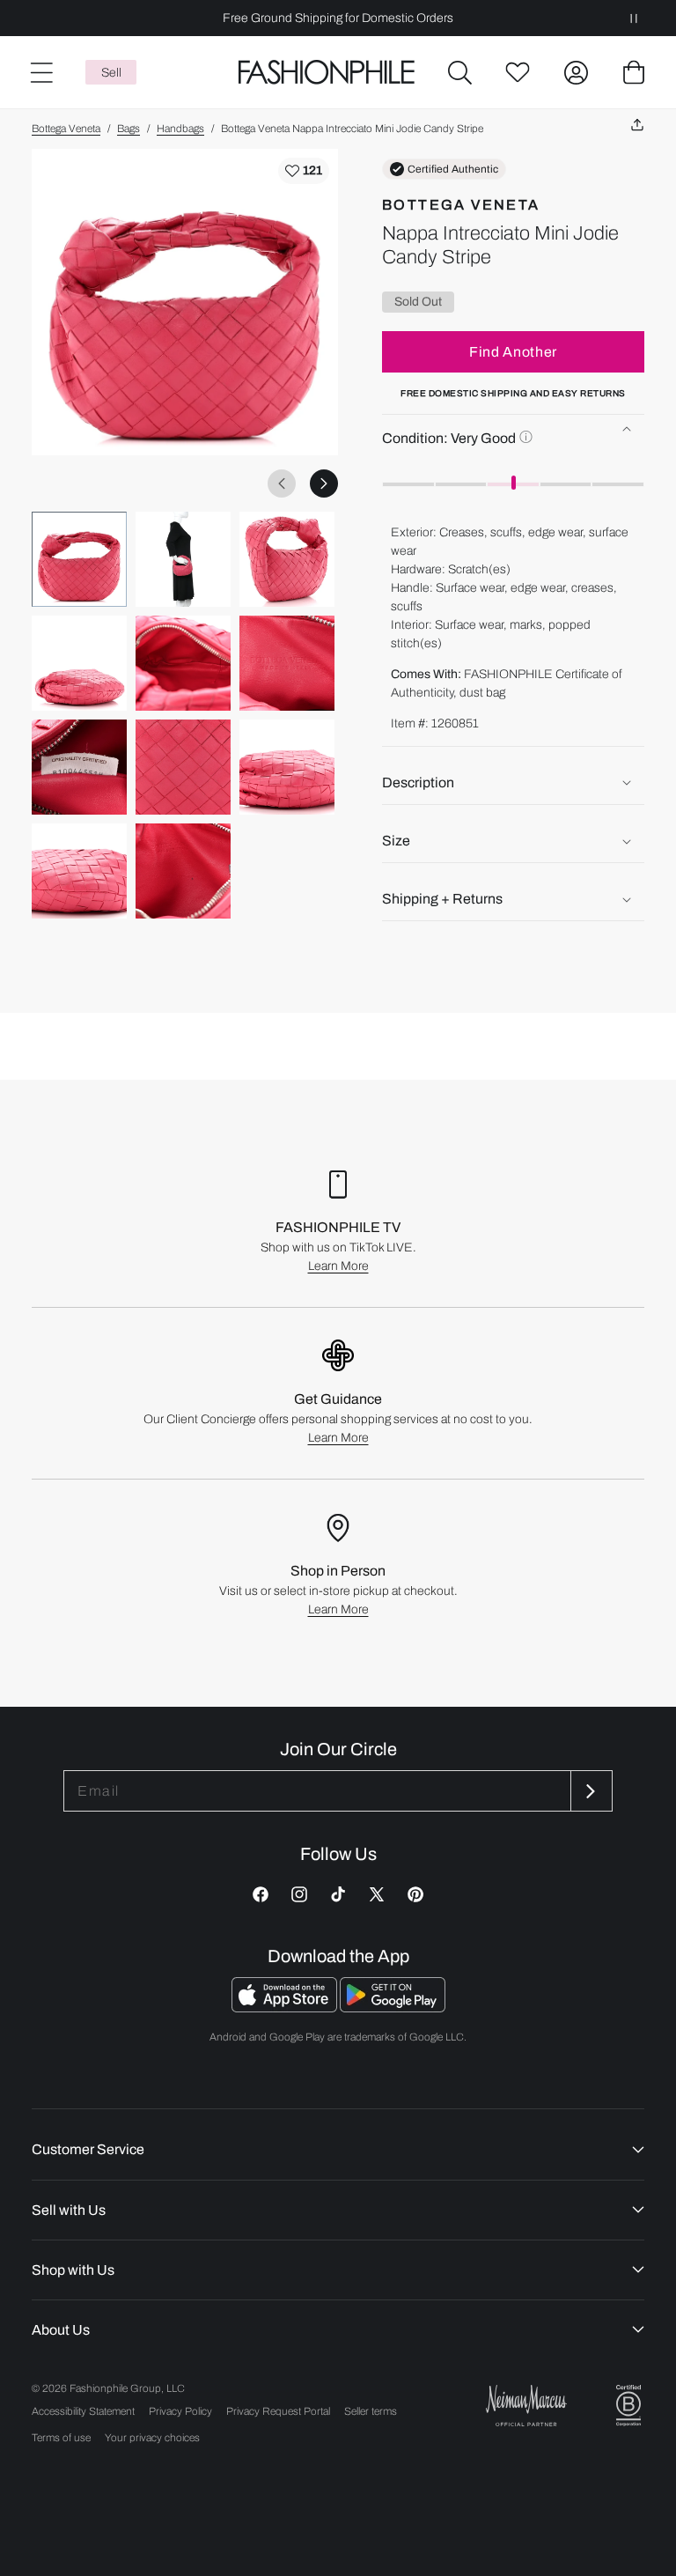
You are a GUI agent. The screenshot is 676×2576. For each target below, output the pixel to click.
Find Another (513, 352)
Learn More (338, 1266)
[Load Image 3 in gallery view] (287, 559)
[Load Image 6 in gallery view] (287, 663)
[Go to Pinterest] (415, 1894)
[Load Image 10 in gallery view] (79, 871)
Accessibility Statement (83, 2411)
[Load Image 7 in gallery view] (79, 767)
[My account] (576, 72)
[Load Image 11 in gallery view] (183, 871)
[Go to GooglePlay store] (393, 2008)
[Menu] (40, 72)
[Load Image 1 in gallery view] (79, 559)
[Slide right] (324, 483)
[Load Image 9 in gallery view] (287, 767)
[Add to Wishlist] (304, 171)
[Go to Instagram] (299, 1894)
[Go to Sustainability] (628, 2406)
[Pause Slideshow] (634, 18)
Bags (129, 129)
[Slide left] (282, 483)
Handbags (180, 129)
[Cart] (634, 72)
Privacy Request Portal (278, 2411)
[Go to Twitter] (377, 1894)
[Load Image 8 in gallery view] (183, 767)
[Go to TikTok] (338, 1894)
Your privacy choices (152, 2438)
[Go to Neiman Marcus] (526, 2406)
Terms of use (61, 2438)
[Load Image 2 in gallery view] (183, 559)
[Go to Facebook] (261, 1894)
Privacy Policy (180, 2411)
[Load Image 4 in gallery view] (79, 663)
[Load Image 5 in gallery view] (183, 663)
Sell (111, 73)
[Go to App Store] (286, 2008)
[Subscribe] (590, 1791)
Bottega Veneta (66, 129)
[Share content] (637, 125)
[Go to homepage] (327, 73)
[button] (459, 72)
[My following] (518, 72)
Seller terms (371, 2411)
